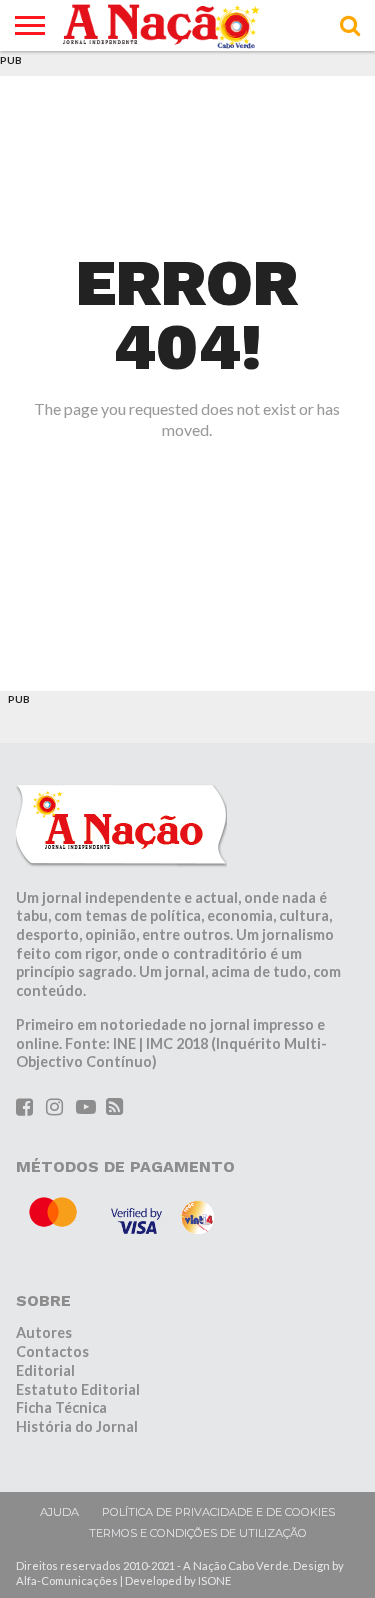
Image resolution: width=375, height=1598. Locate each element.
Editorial (45, 1370)
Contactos (52, 1351)
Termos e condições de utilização (198, 1533)
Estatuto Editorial (78, 1389)
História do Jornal (77, 1426)
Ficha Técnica (61, 1407)
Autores (44, 1332)
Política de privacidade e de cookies (218, 1512)
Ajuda (59, 1512)
